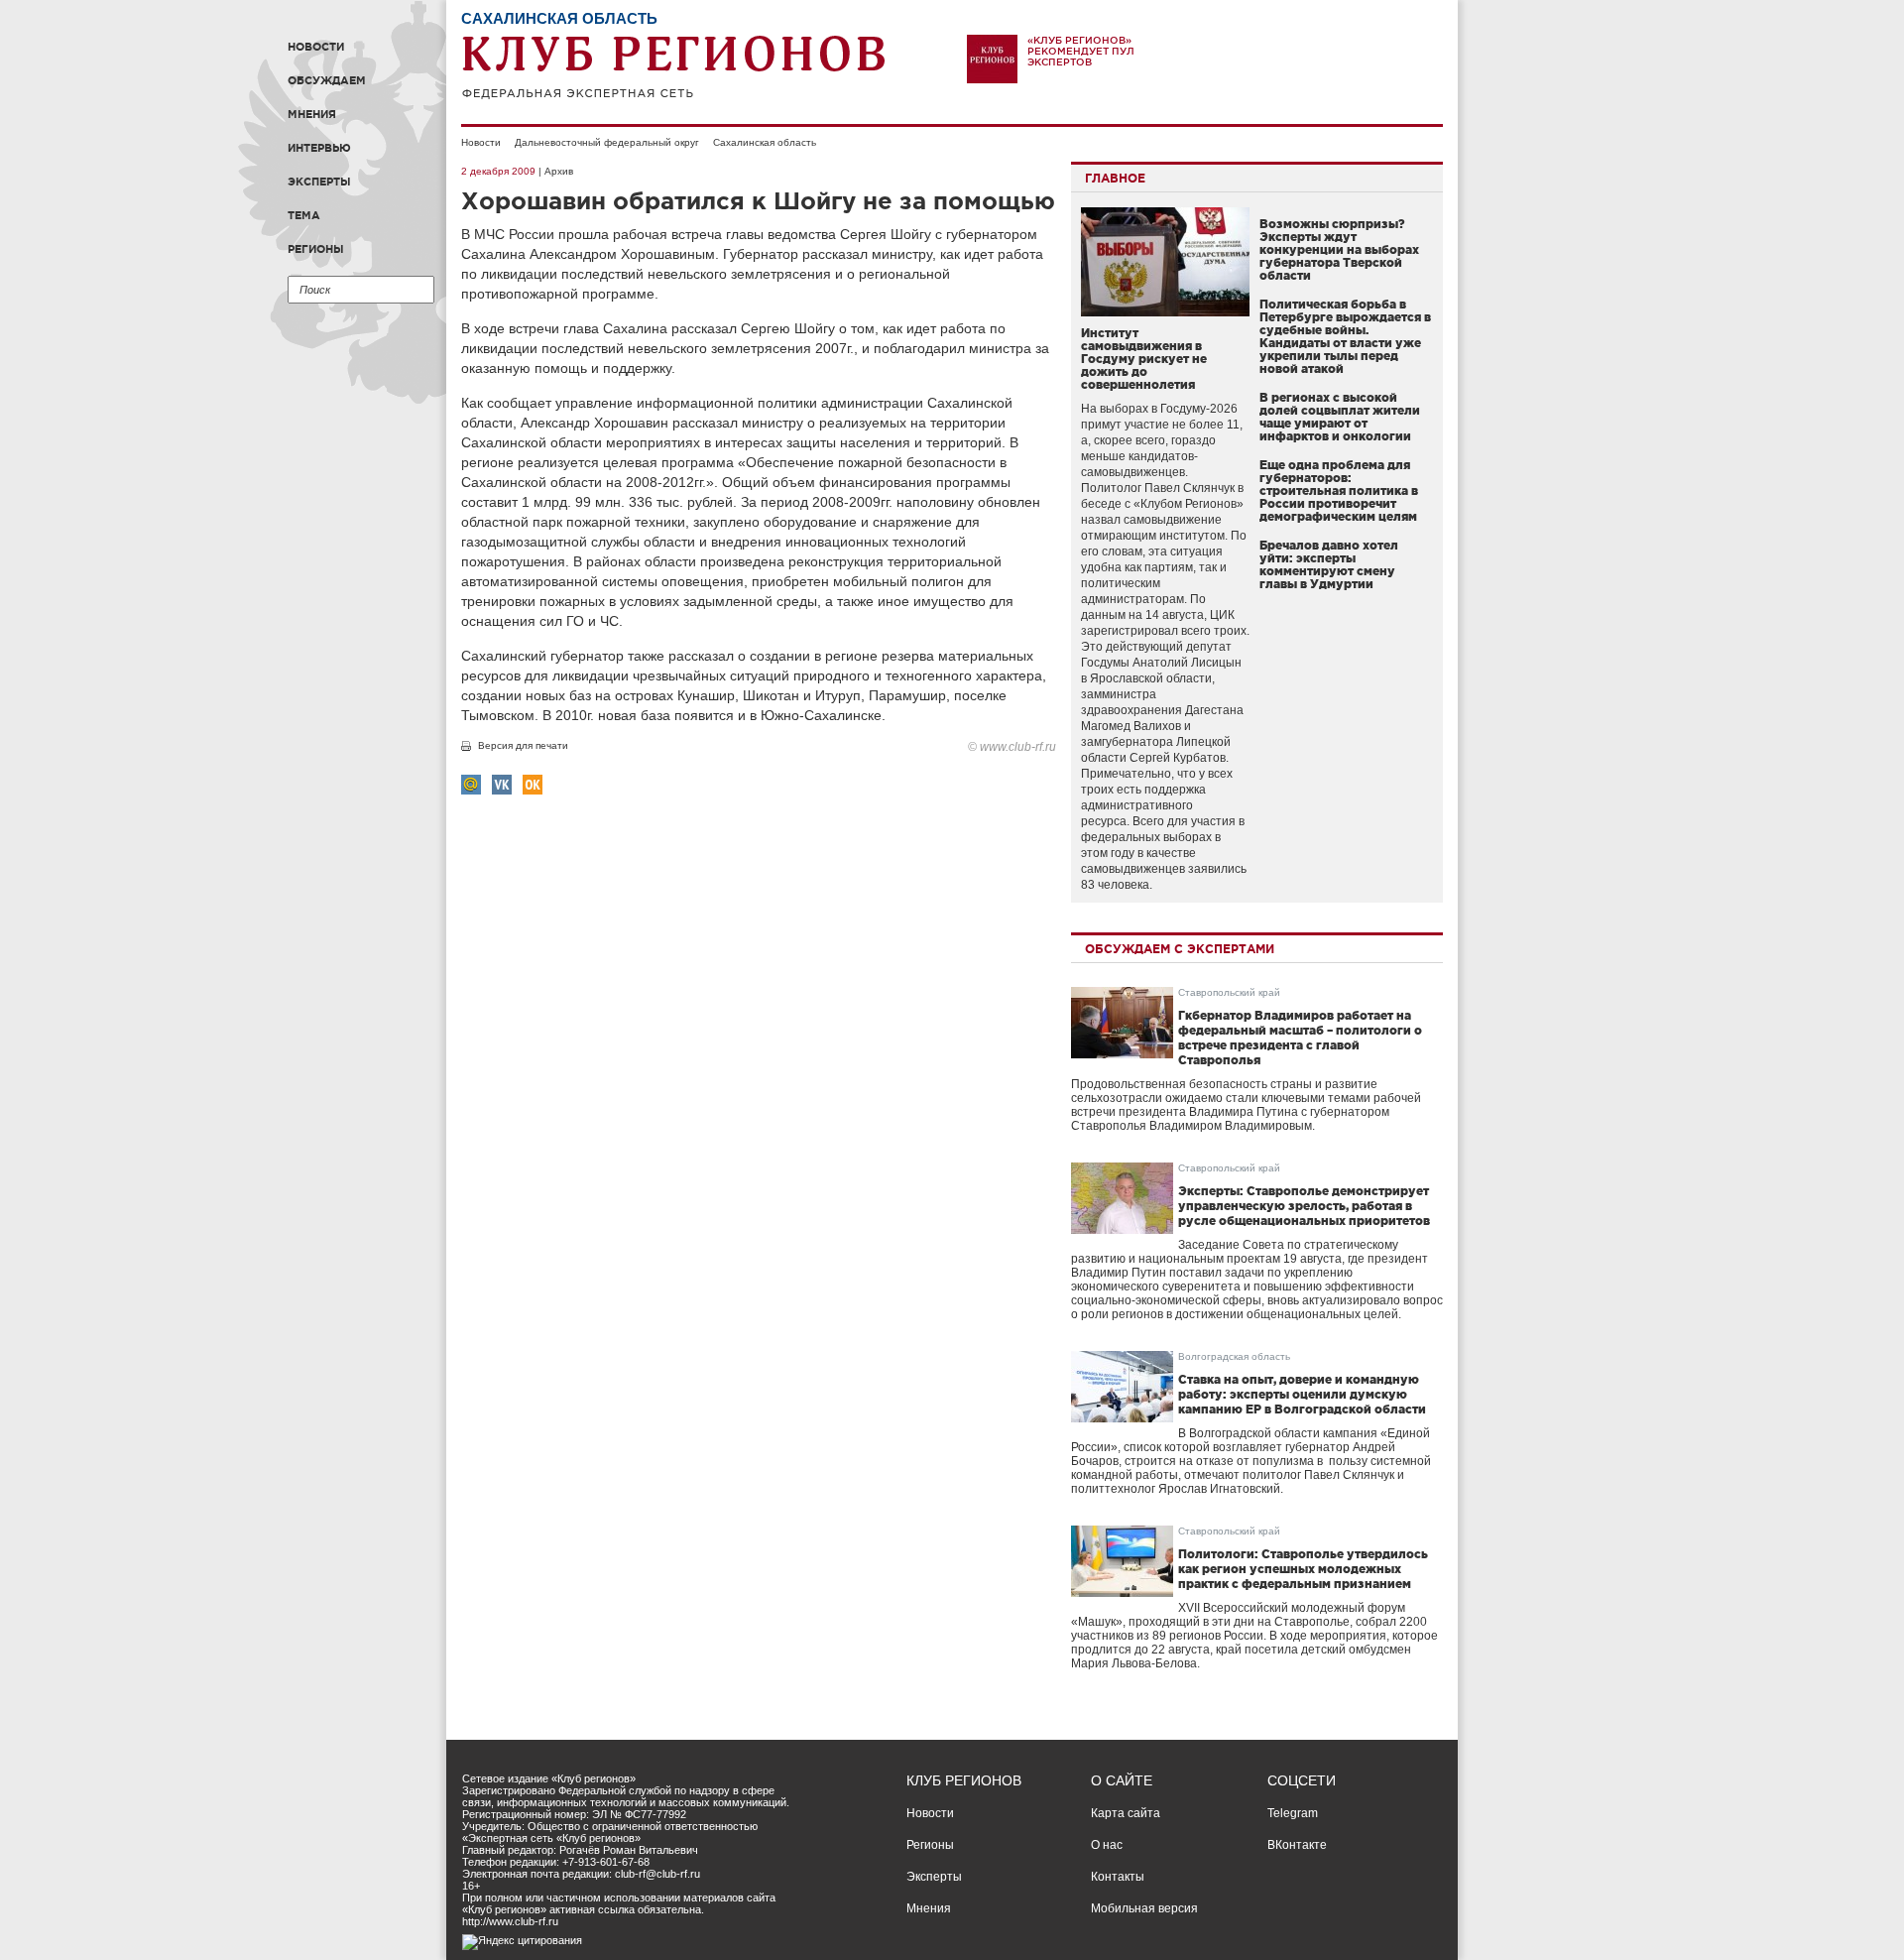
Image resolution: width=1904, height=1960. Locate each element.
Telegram (1293, 1813)
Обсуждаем (327, 80)
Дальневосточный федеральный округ (607, 142)
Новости (316, 47)
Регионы (316, 249)
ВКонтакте (1297, 1845)
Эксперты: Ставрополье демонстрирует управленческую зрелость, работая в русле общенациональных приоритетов (1304, 1206)
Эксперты (319, 182)
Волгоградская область (1234, 1356)
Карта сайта (1126, 1813)
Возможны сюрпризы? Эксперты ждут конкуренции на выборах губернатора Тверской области (1339, 249)
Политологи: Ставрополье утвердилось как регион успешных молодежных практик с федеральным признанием (1303, 1569)
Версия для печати (523, 745)
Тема (304, 215)
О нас (1107, 1845)
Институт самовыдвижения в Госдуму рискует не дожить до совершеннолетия (1144, 359)
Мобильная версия (1144, 1908)
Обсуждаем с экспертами (1180, 949)
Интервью (319, 148)
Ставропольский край (1229, 992)
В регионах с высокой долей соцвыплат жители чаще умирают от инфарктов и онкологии (1340, 417)
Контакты (1118, 1877)
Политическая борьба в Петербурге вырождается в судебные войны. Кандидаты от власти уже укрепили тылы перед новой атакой (1345, 336)
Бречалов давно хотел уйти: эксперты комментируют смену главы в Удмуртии (1329, 564)
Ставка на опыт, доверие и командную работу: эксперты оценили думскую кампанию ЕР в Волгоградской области (1302, 1394)
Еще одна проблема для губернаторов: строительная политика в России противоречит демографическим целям (1339, 490)
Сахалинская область (765, 142)
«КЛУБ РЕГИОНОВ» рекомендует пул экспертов (1081, 51)
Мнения (312, 114)
